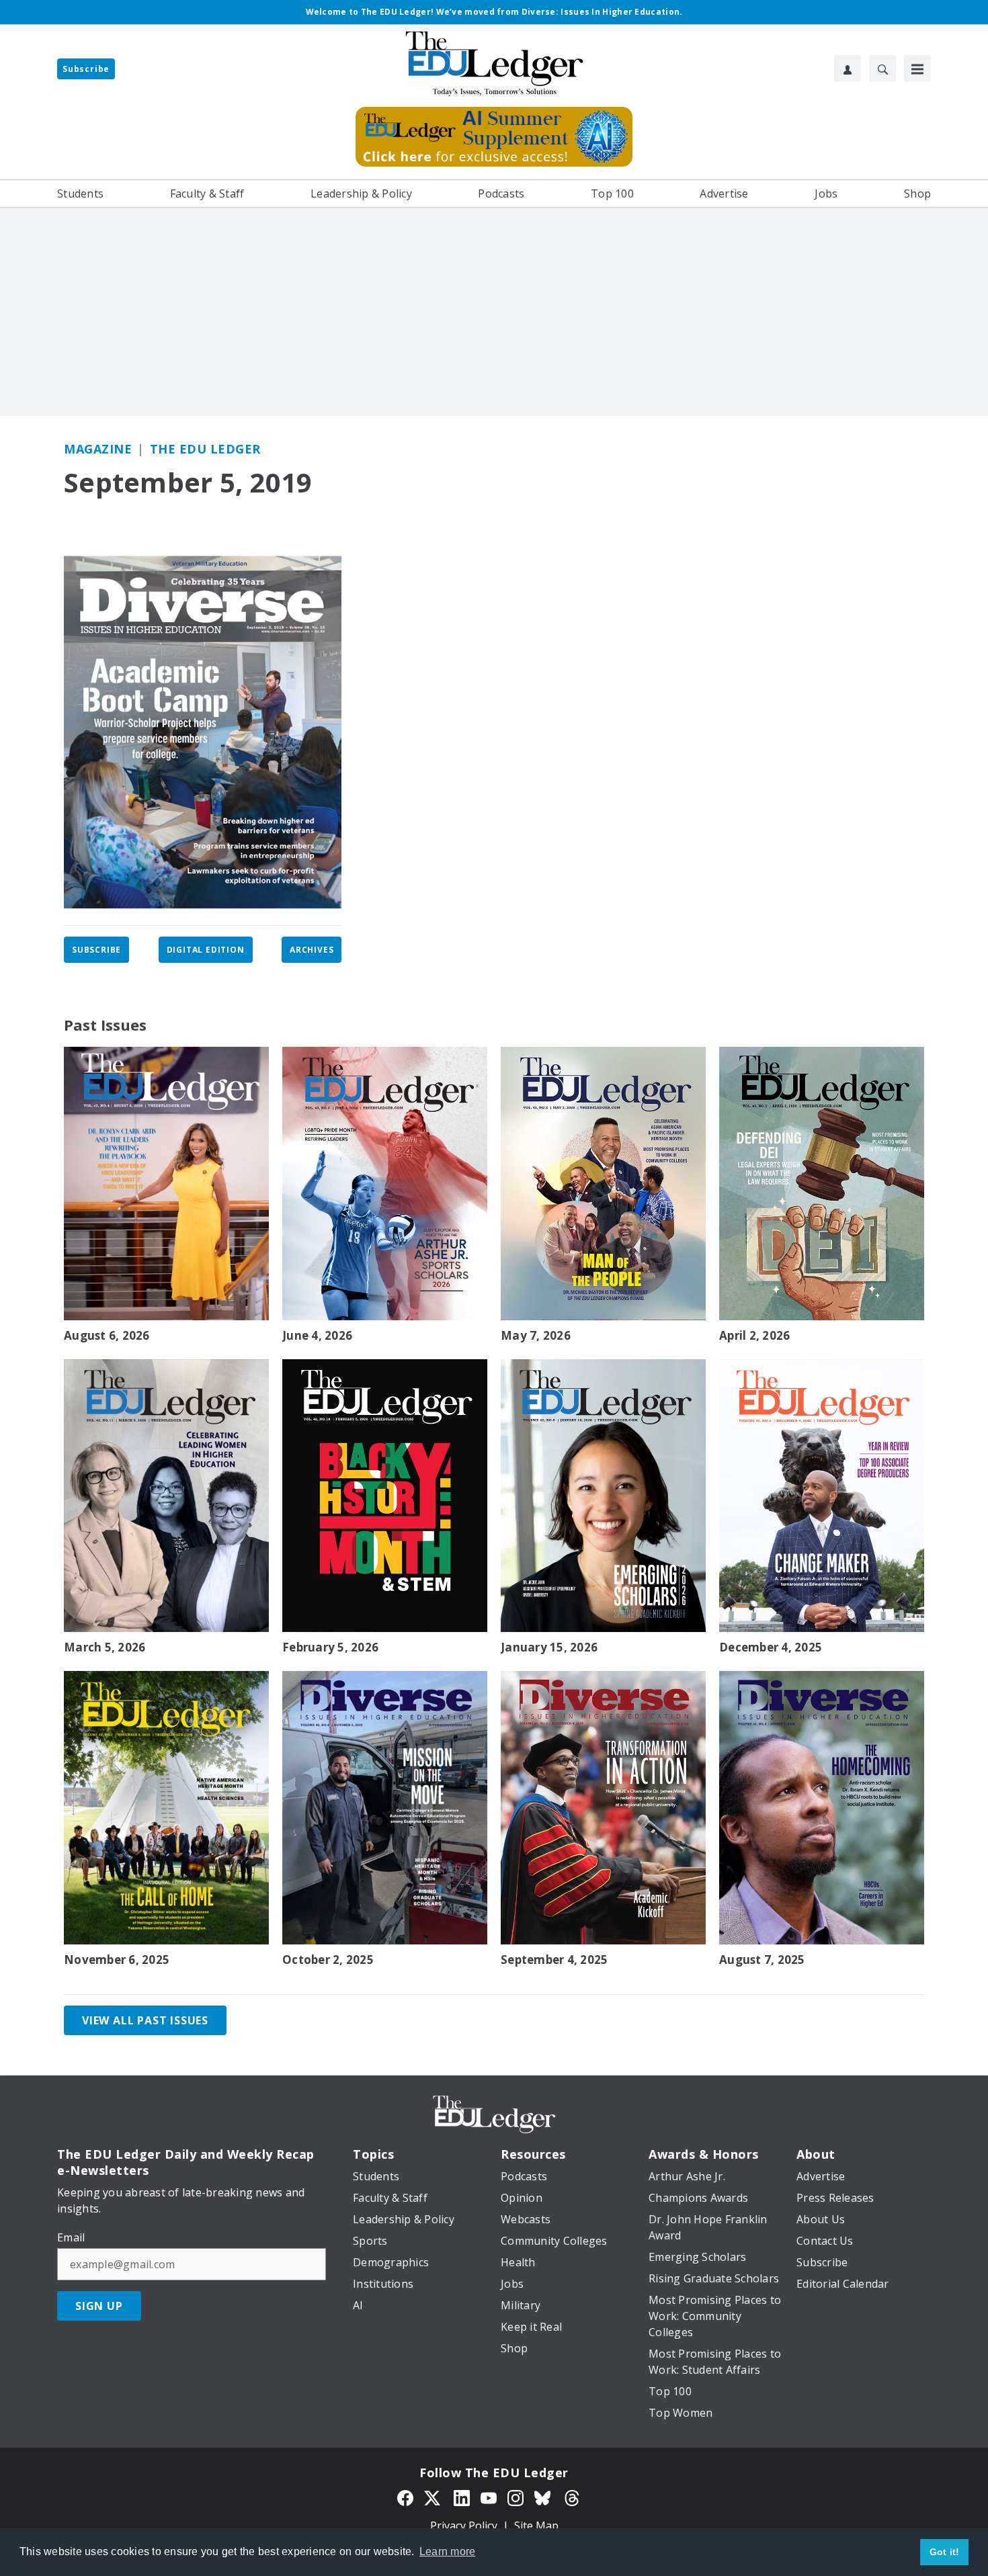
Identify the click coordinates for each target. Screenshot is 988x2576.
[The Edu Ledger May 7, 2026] (603, 1184)
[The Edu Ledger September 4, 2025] (603, 1808)
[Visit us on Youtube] (489, 2497)
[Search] (882, 69)
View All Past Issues (145, 2020)
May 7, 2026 (536, 1336)
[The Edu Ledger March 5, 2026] (166, 1496)
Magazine (98, 449)
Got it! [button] (945, 2552)
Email (71, 2237)
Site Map (536, 2526)
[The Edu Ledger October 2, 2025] (385, 1808)
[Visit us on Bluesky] (544, 2497)
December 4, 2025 (771, 1647)
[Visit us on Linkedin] (462, 2497)
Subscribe (86, 69)
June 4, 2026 (317, 1336)
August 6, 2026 (107, 1336)
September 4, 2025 (554, 1960)
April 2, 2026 (754, 1336)
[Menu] (917, 69)
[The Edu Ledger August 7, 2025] (822, 1808)
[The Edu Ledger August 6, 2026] (166, 1184)
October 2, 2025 (328, 1960)
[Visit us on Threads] (572, 2497)
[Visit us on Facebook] (405, 2497)
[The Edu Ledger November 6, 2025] (166, 1808)
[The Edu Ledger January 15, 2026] (603, 1496)
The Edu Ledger (205, 449)
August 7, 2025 (762, 1960)
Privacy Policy (464, 2526)
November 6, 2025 (117, 1960)
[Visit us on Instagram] (516, 2497)
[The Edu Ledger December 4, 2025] (822, 1496)
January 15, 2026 (549, 1647)
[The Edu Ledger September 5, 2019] (203, 732)
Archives (312, 950)
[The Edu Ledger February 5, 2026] (385, 1496)
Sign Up (99, 2306)
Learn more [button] (448, 2551)
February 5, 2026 (330, 1647)
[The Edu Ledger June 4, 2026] (385, 1184)
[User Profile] (848, 69)
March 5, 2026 (105, 1647)
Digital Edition (206, 950)
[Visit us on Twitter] (434, 2497)
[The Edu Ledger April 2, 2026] (822, 1184)
